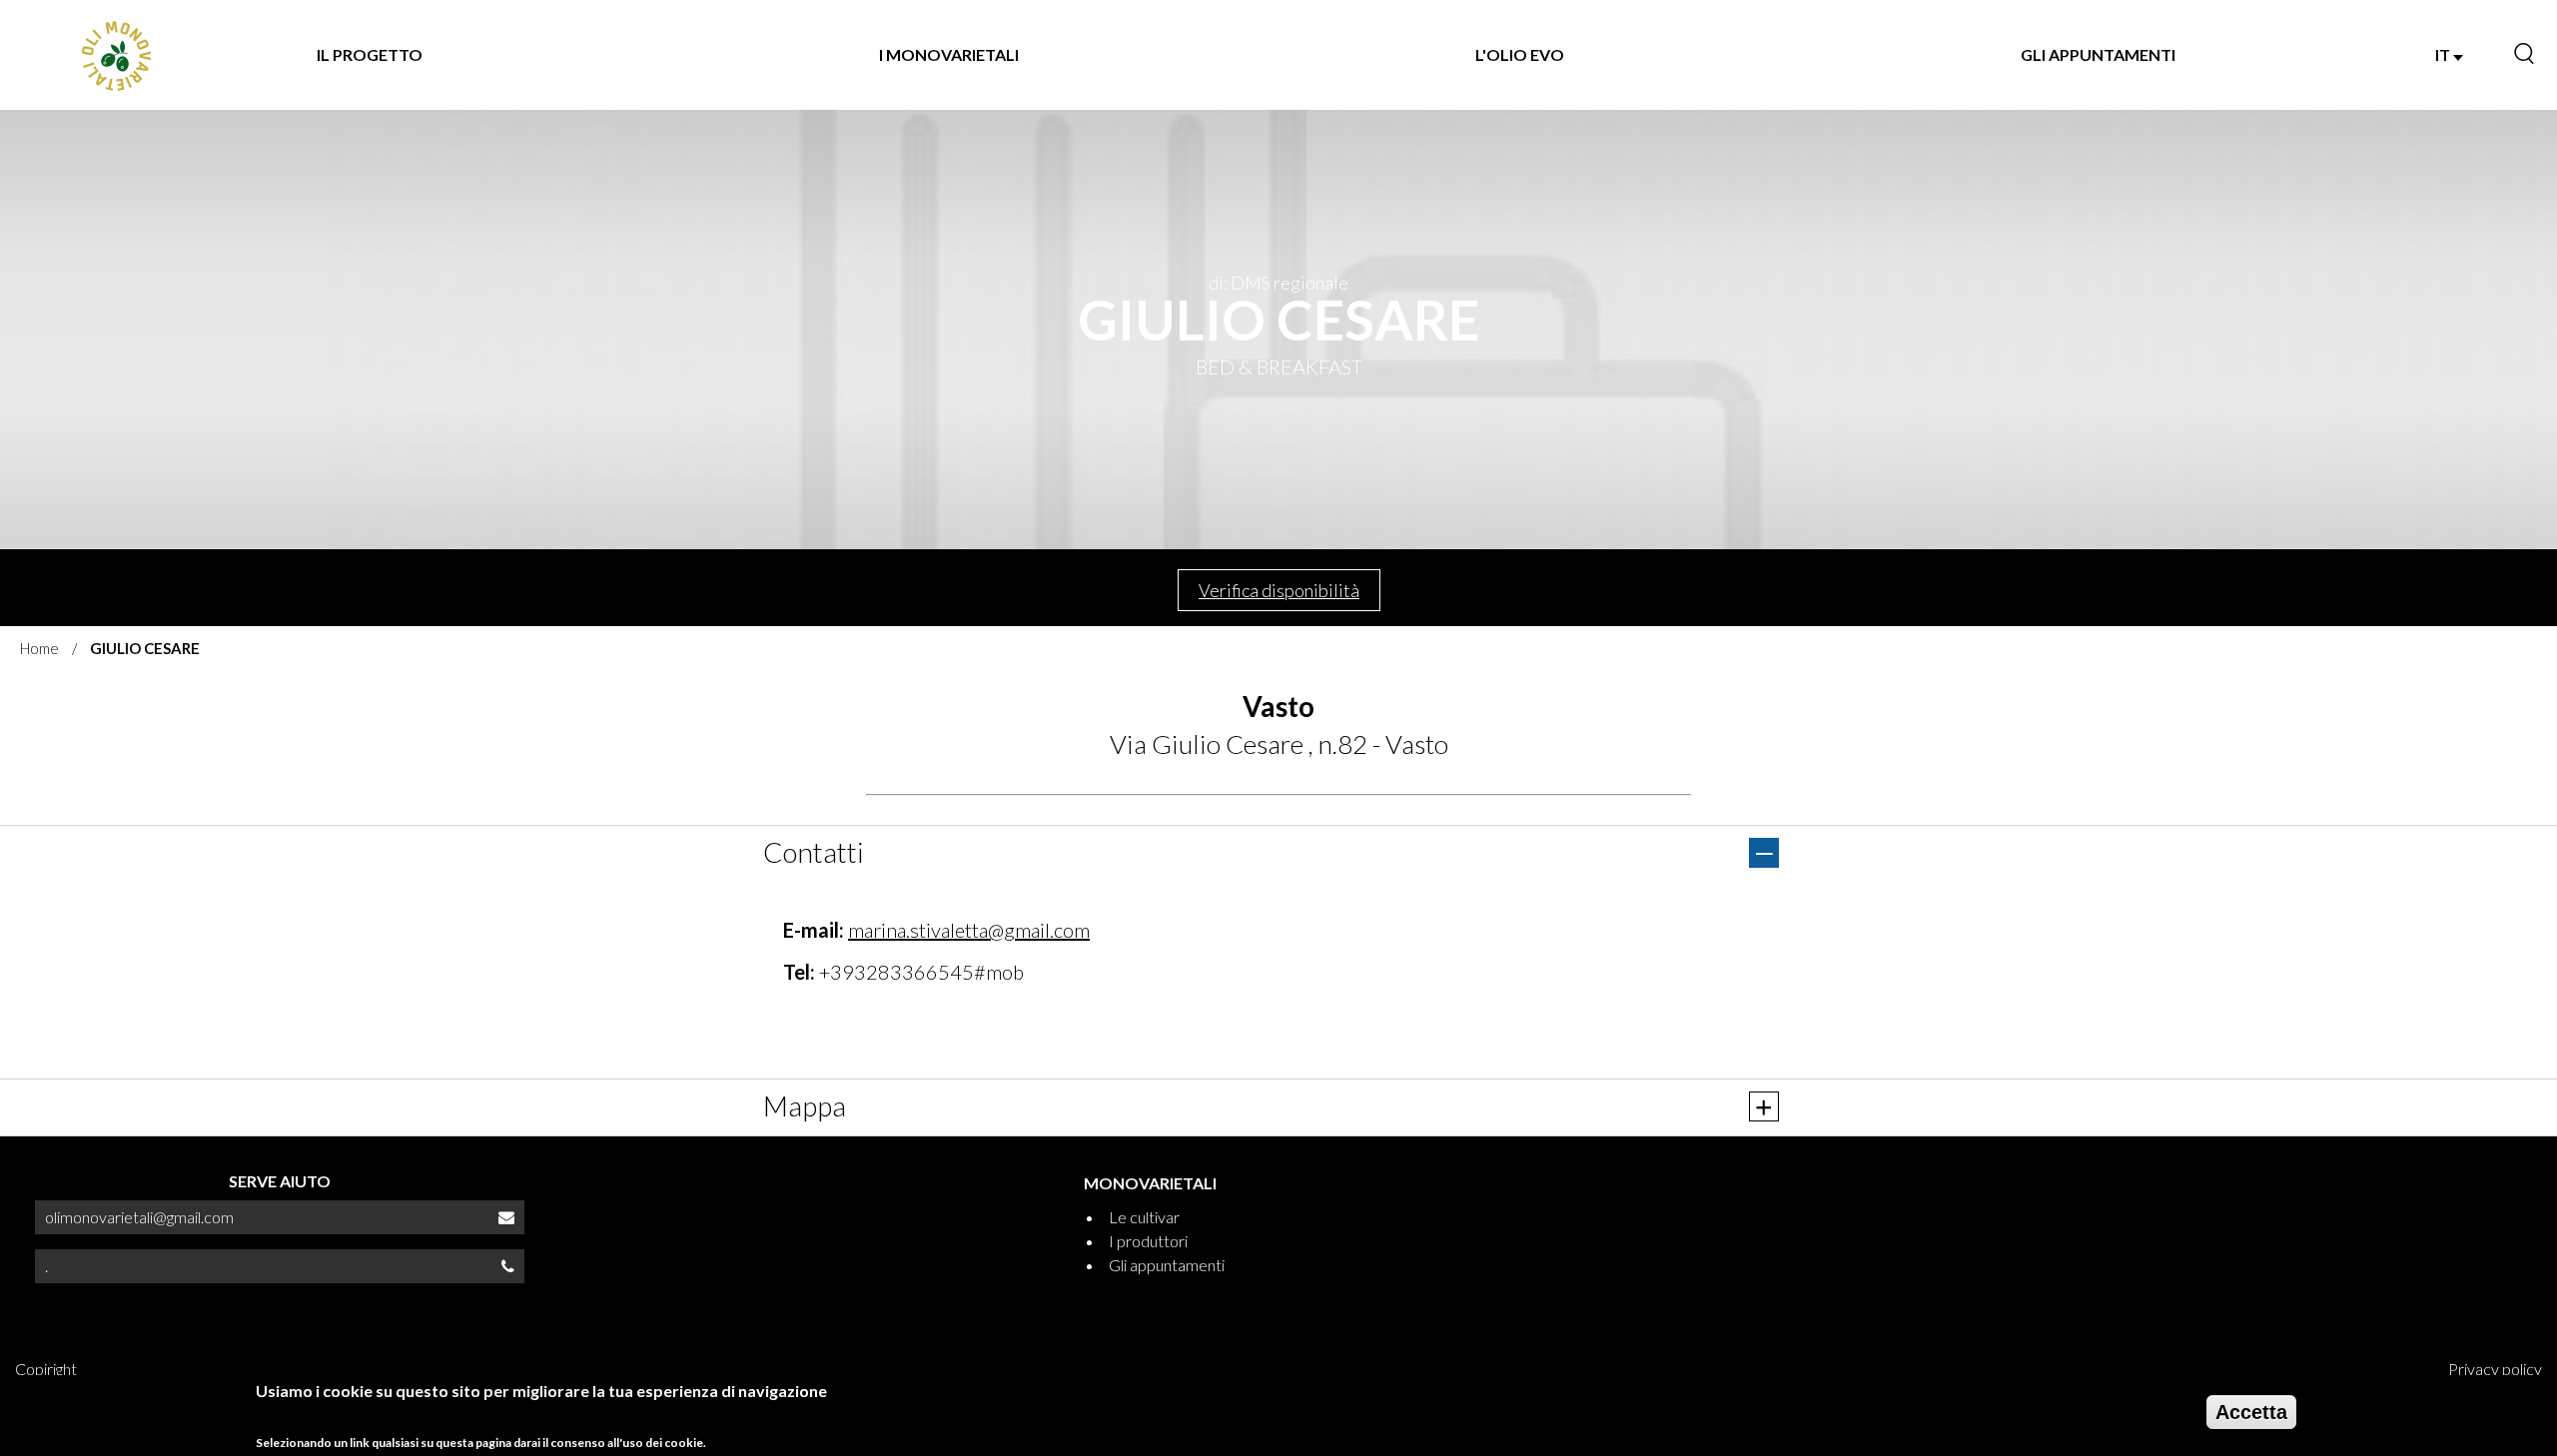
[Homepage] (115, 55)
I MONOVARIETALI (949, 54)
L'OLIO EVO (1520, 54)
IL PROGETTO (370, 54)
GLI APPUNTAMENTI (2098, 54)
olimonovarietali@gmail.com (139, 1217)
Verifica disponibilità (1279, 590)
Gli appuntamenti (1167, 1265)
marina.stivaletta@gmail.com (969, 930)
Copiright (46, 1369)
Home (39, 648)
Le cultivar (1144, 1217)
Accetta (2251, 1412)
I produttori (1148, 1241)
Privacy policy (2495, 1369)
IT (2444, 54)
